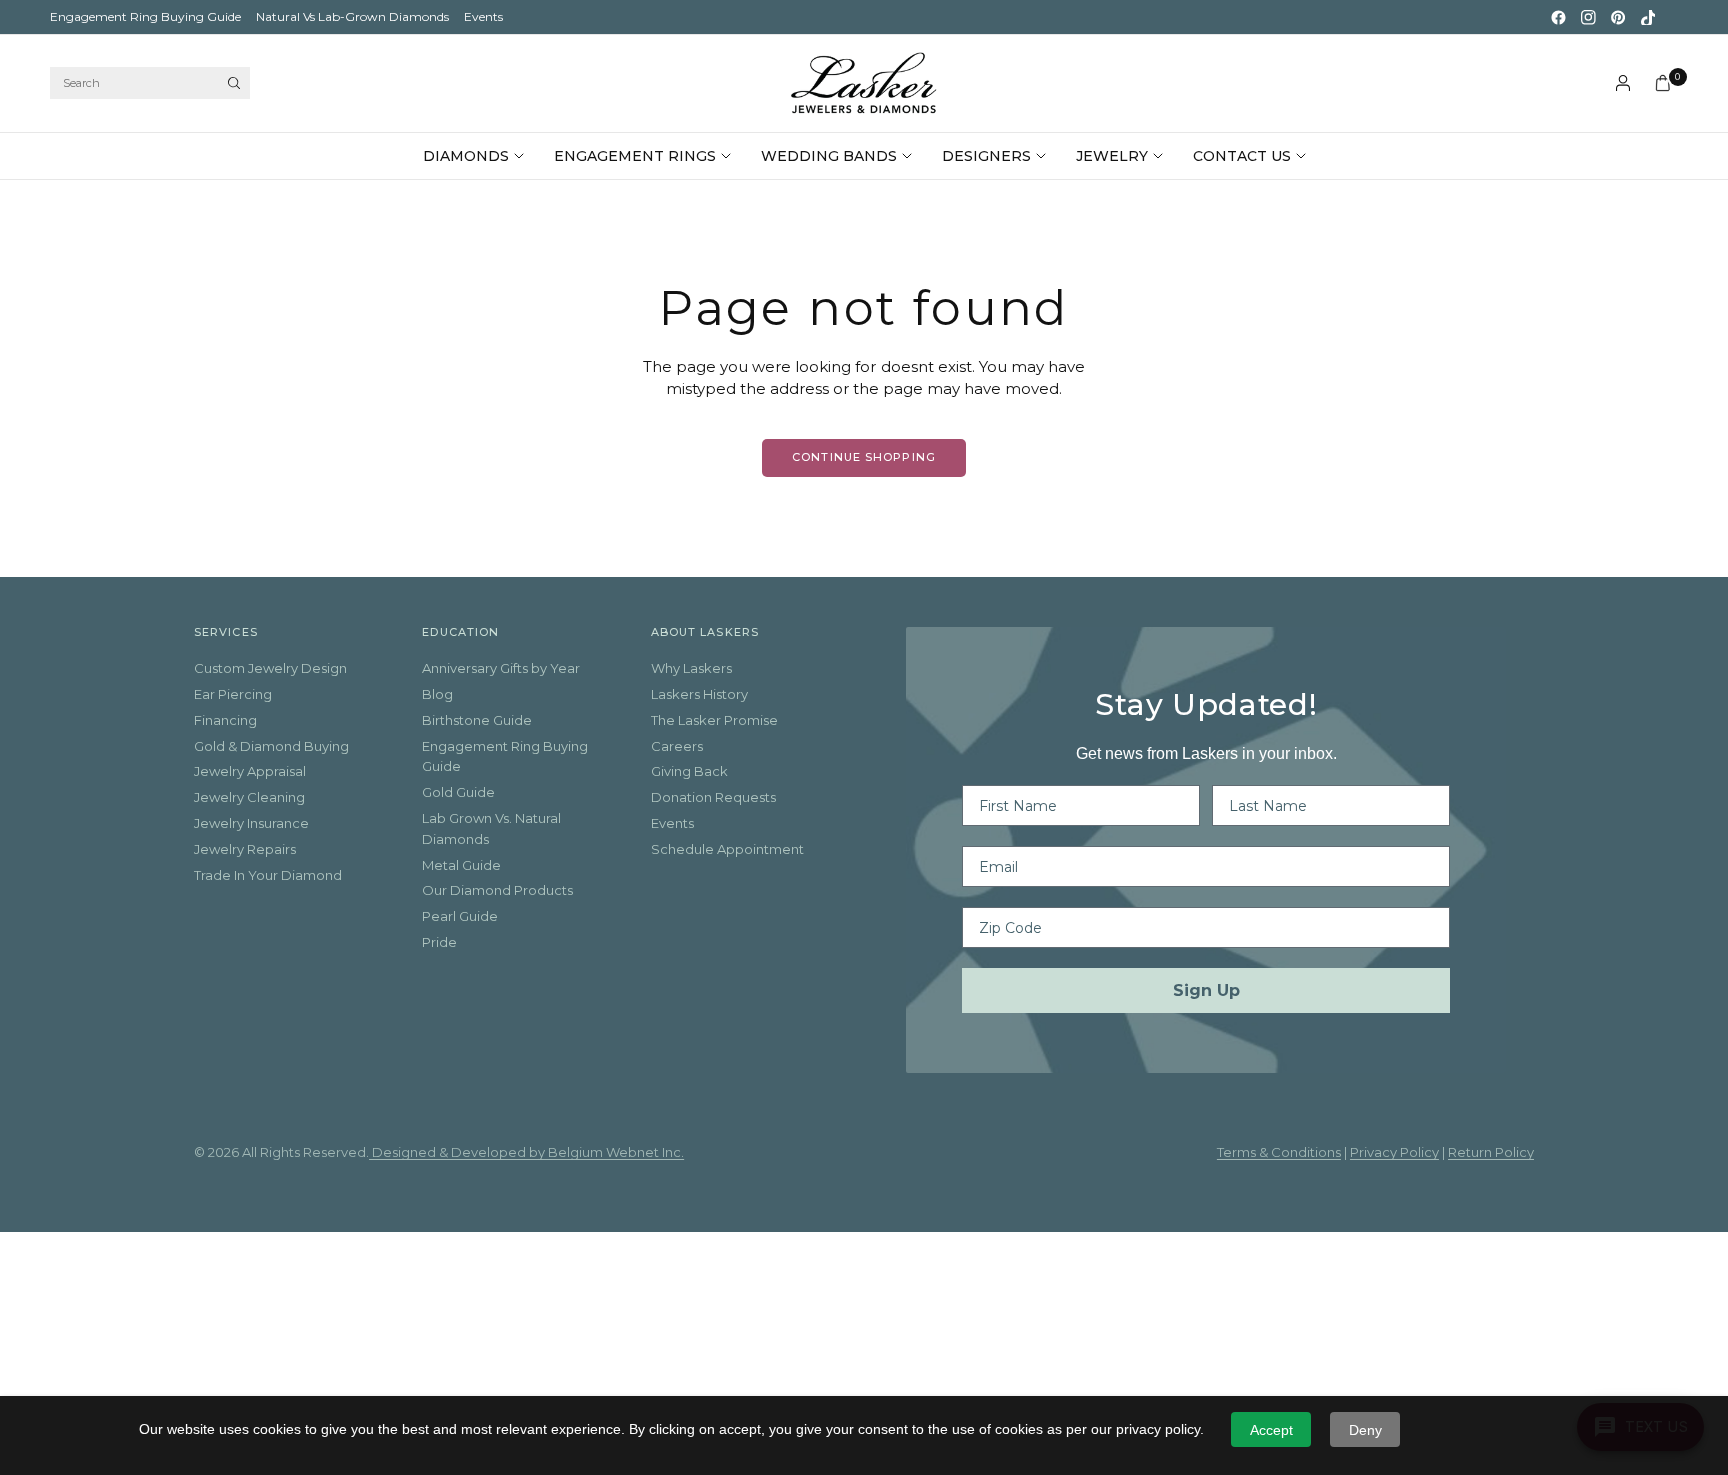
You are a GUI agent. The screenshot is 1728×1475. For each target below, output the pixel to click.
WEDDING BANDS (829, 156)
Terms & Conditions (1279, 1152)
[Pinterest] (1618, 17)
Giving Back (689, 771)
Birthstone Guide (477, 720)
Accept (1271, 1430)
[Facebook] (1558, 17)
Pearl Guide (460, 916)
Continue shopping (864, 457)
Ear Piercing (233, 694)
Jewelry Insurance (251, 823)
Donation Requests (713, 797)
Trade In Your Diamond (268, 875)
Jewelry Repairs (245, 849)
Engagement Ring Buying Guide (145, 16)
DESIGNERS (986, 156)
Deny (1365, 1430)
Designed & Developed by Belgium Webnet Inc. (526, 1152)
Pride (439, 942)
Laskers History (699, 694)
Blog (437, 694)
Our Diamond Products (497, 890)
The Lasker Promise (714, 720)
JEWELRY (1112, 156)
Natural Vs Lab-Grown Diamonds (352, 16)
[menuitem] (145, 17)
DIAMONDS (466, 156)
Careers (677, 746)
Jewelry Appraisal (250, 771)
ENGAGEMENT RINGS (635, 156)
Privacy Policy (1394, 1152)
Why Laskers (691, 668)
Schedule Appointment (727, 849)
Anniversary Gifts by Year (501, 668)
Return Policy (1491, 1152)
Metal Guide (461, 865)
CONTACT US (1242, 156)
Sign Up (1206, 990)
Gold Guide (458, 792)
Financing (225, 720)
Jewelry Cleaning (249, 797)
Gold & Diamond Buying (271, 746)
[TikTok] (1648, 17)
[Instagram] (1588, 17)
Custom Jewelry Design (270, 668)
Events (483, 16)
